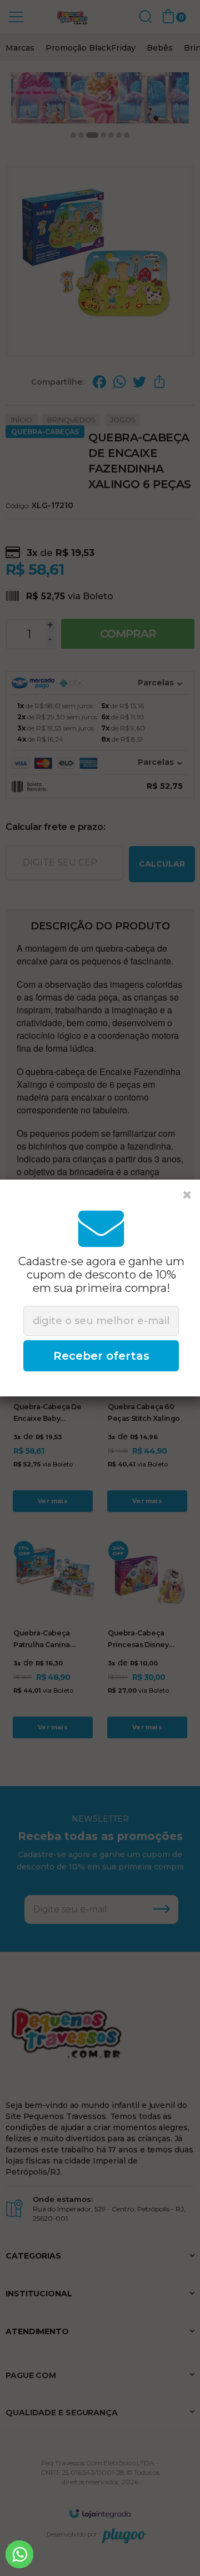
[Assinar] (101, 1356)
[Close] (187, 1195)
